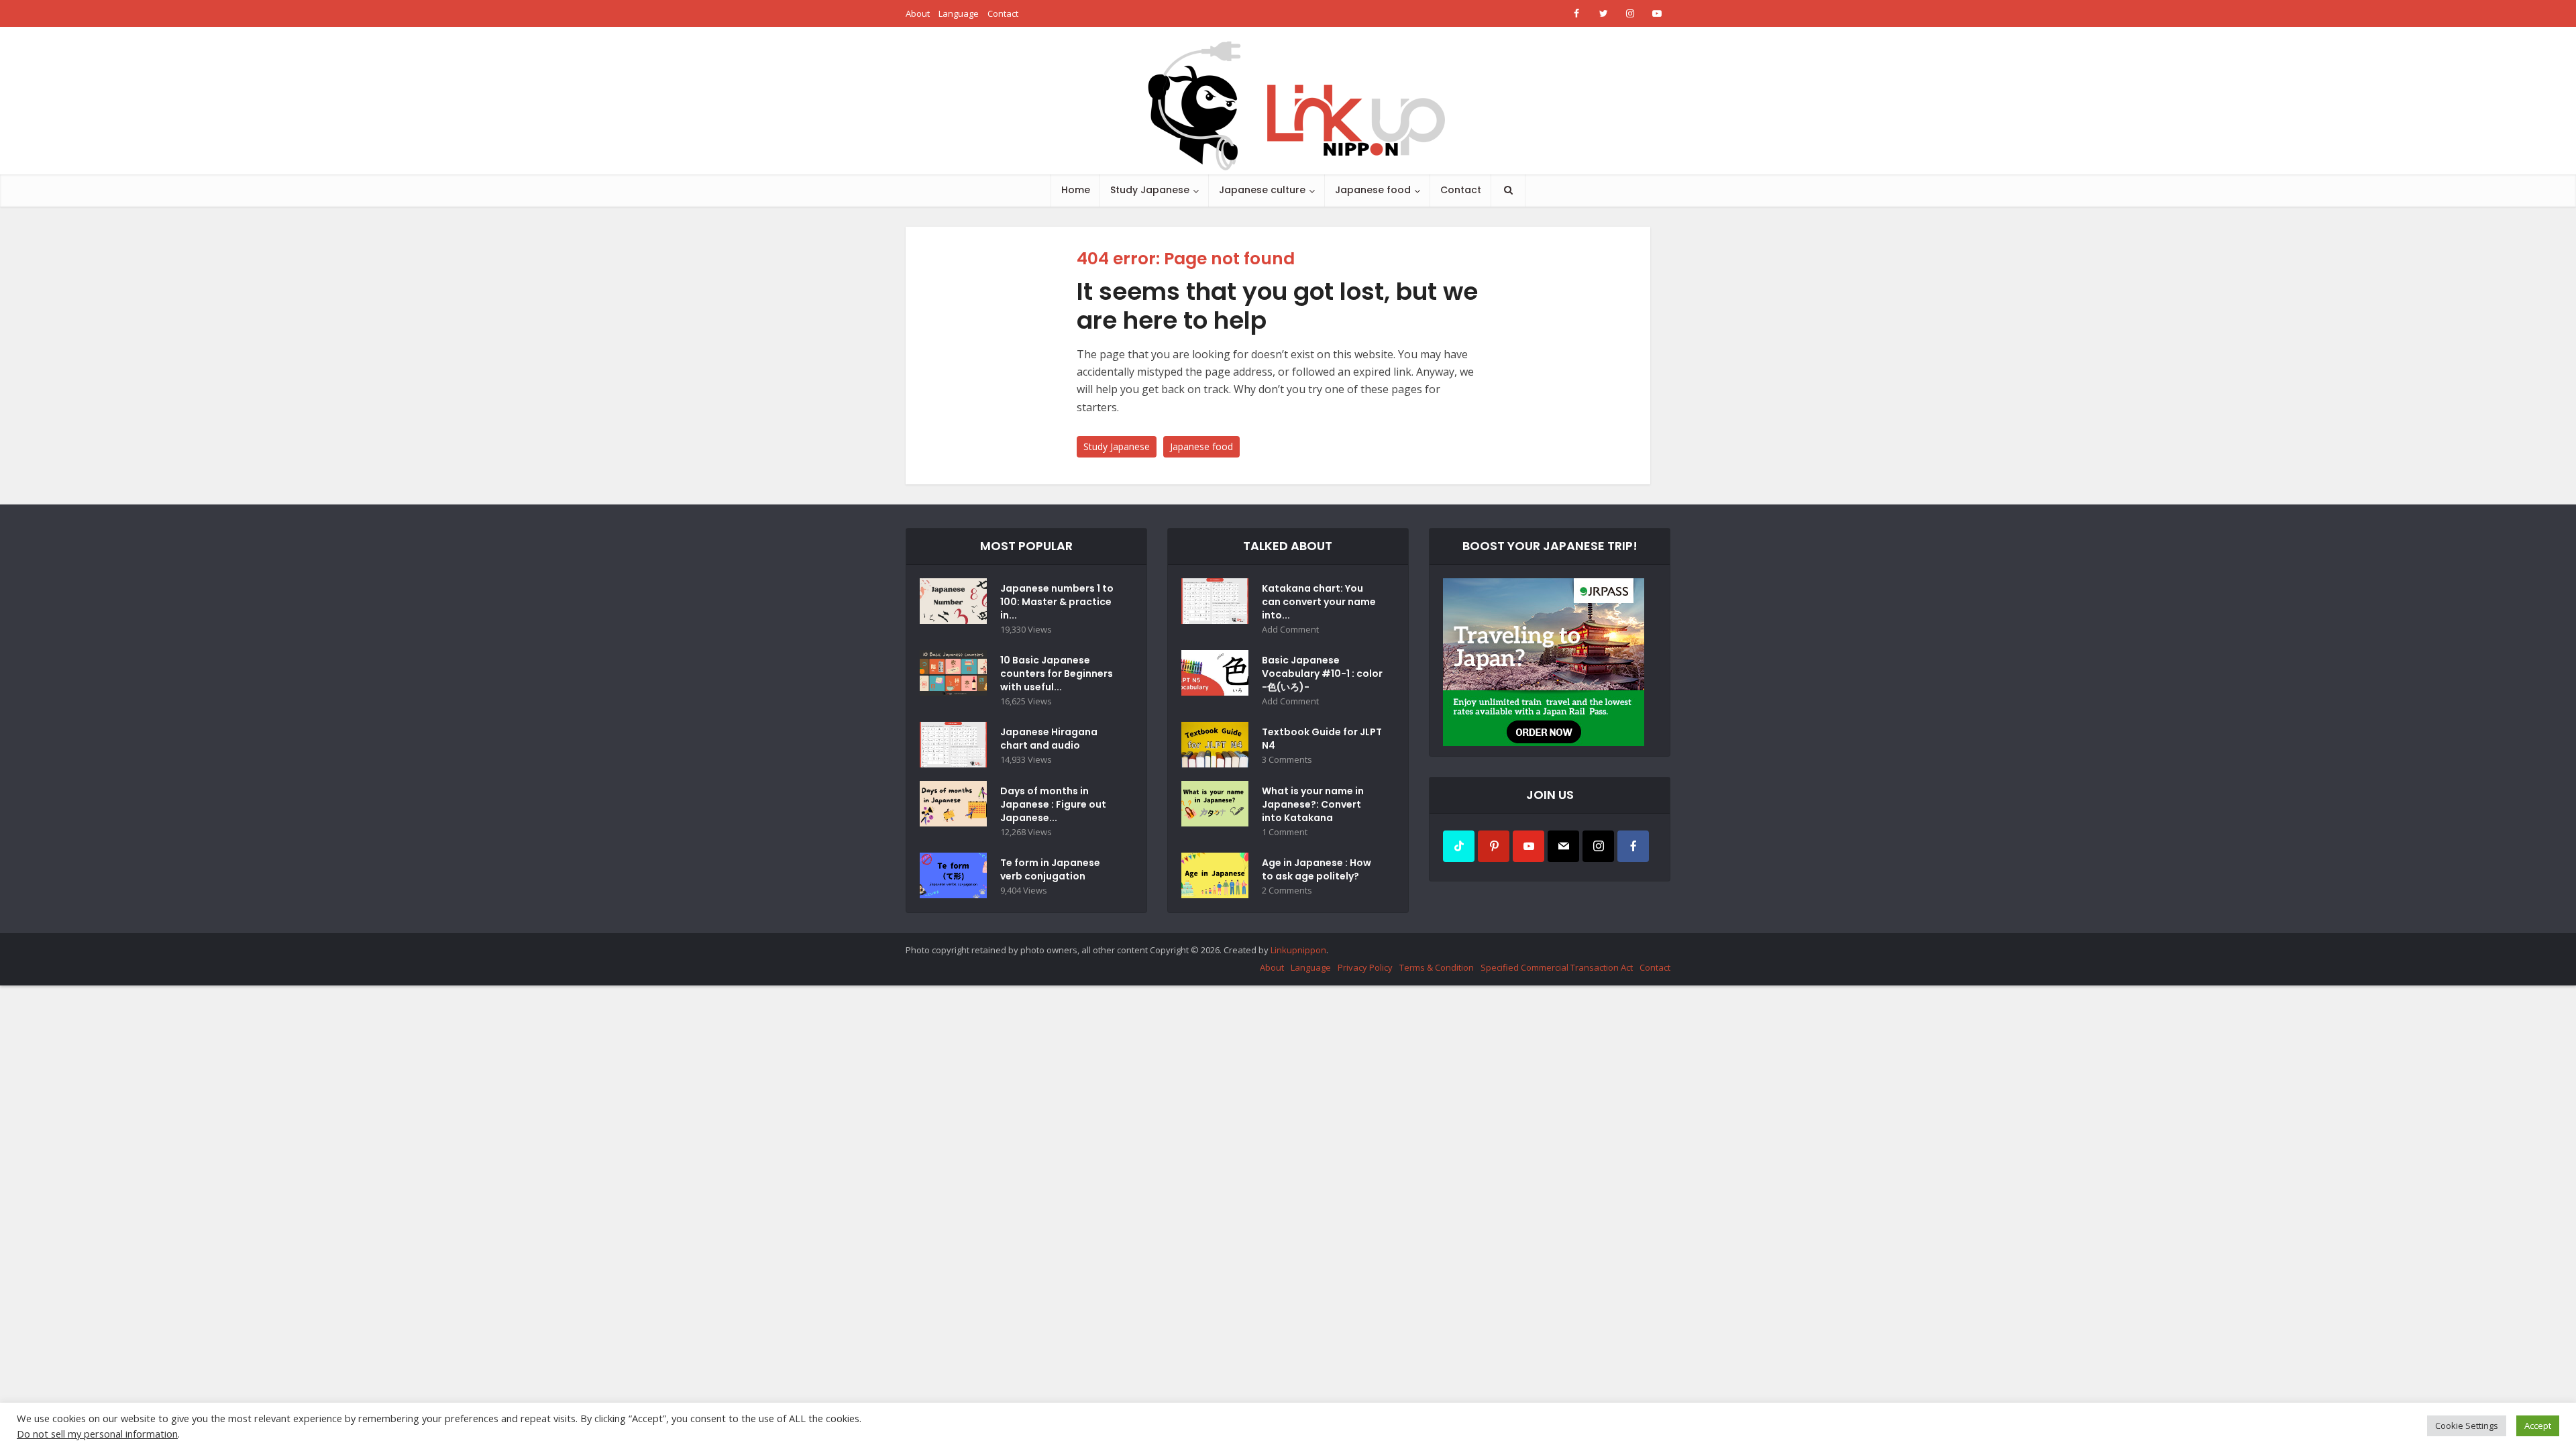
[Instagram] (1598, 846)
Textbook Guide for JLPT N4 (1322, 739)
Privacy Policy (1365, 967)
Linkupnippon (1298, 950)
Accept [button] (2538, 1426)
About (918, 13)
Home (1076, 190)
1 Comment (1285, 832)
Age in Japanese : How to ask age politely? (1317, 869)
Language (959, 13)
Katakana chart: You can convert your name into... (1319, 602)
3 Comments (1287, 760)
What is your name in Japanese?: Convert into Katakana (1313, 804)
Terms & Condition (1437, 967)
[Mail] (1563, 846)
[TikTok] (1459, 846)
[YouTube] (1528, 846)
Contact (1003, 13)
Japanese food (1373, 190)
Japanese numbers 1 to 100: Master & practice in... (1057, 602)
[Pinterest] (1494, 846)
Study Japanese (1150, 190)
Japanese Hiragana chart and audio (1049, 739)
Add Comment (1290, 630)
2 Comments (1287, 891)
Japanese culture (1262, 190)
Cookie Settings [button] (2467, 1426)
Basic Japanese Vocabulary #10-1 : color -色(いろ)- (1322, 674)
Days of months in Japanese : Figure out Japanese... (1053, 804)
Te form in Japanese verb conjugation (1050, 869)
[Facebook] (1633, 846)
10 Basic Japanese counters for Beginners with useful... (1057, 674)
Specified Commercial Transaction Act (1557, 967)
